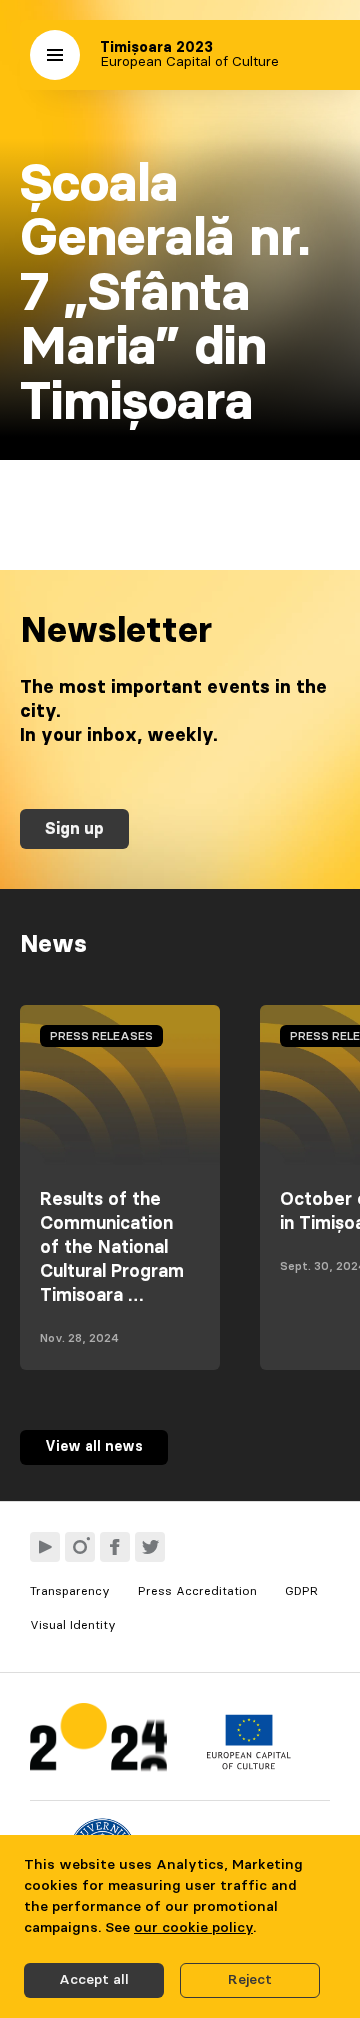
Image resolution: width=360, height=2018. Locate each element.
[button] (55, 55)
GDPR (301, 1591)
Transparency (70, 1591)
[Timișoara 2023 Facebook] (115, 1547)
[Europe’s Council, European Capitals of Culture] (248, 1765)
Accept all (94, 1980)
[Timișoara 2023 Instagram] (80, 1547)
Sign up (74, 829)
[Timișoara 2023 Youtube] (45, 1547)
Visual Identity (73, 1625)
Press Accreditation (197, 1591)
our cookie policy (193, 1928)
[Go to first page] (98, 1741)
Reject (250, 1980)
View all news (94, 1447)
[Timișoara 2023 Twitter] (150, 1547)
